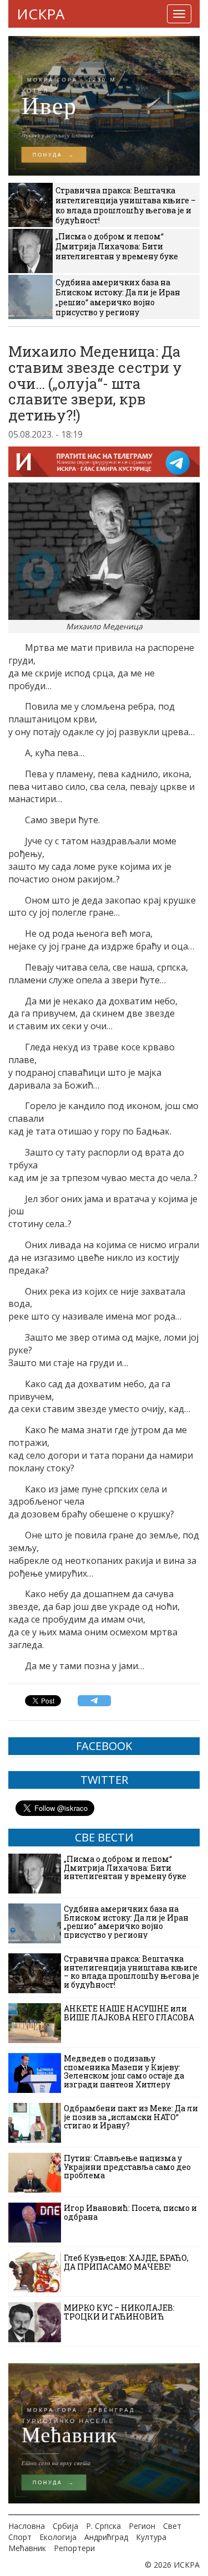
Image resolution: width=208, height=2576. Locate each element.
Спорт (20, 2537)
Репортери (74, 2548)
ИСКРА (40, 14)
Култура (151, 2537)
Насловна (27, 2526)
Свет (172, 2526)
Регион (142, 2526)
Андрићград (106, 2537)
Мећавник (27, 2548)
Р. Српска (103, 2526)
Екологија (58, 2537)
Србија (65, 2526)
